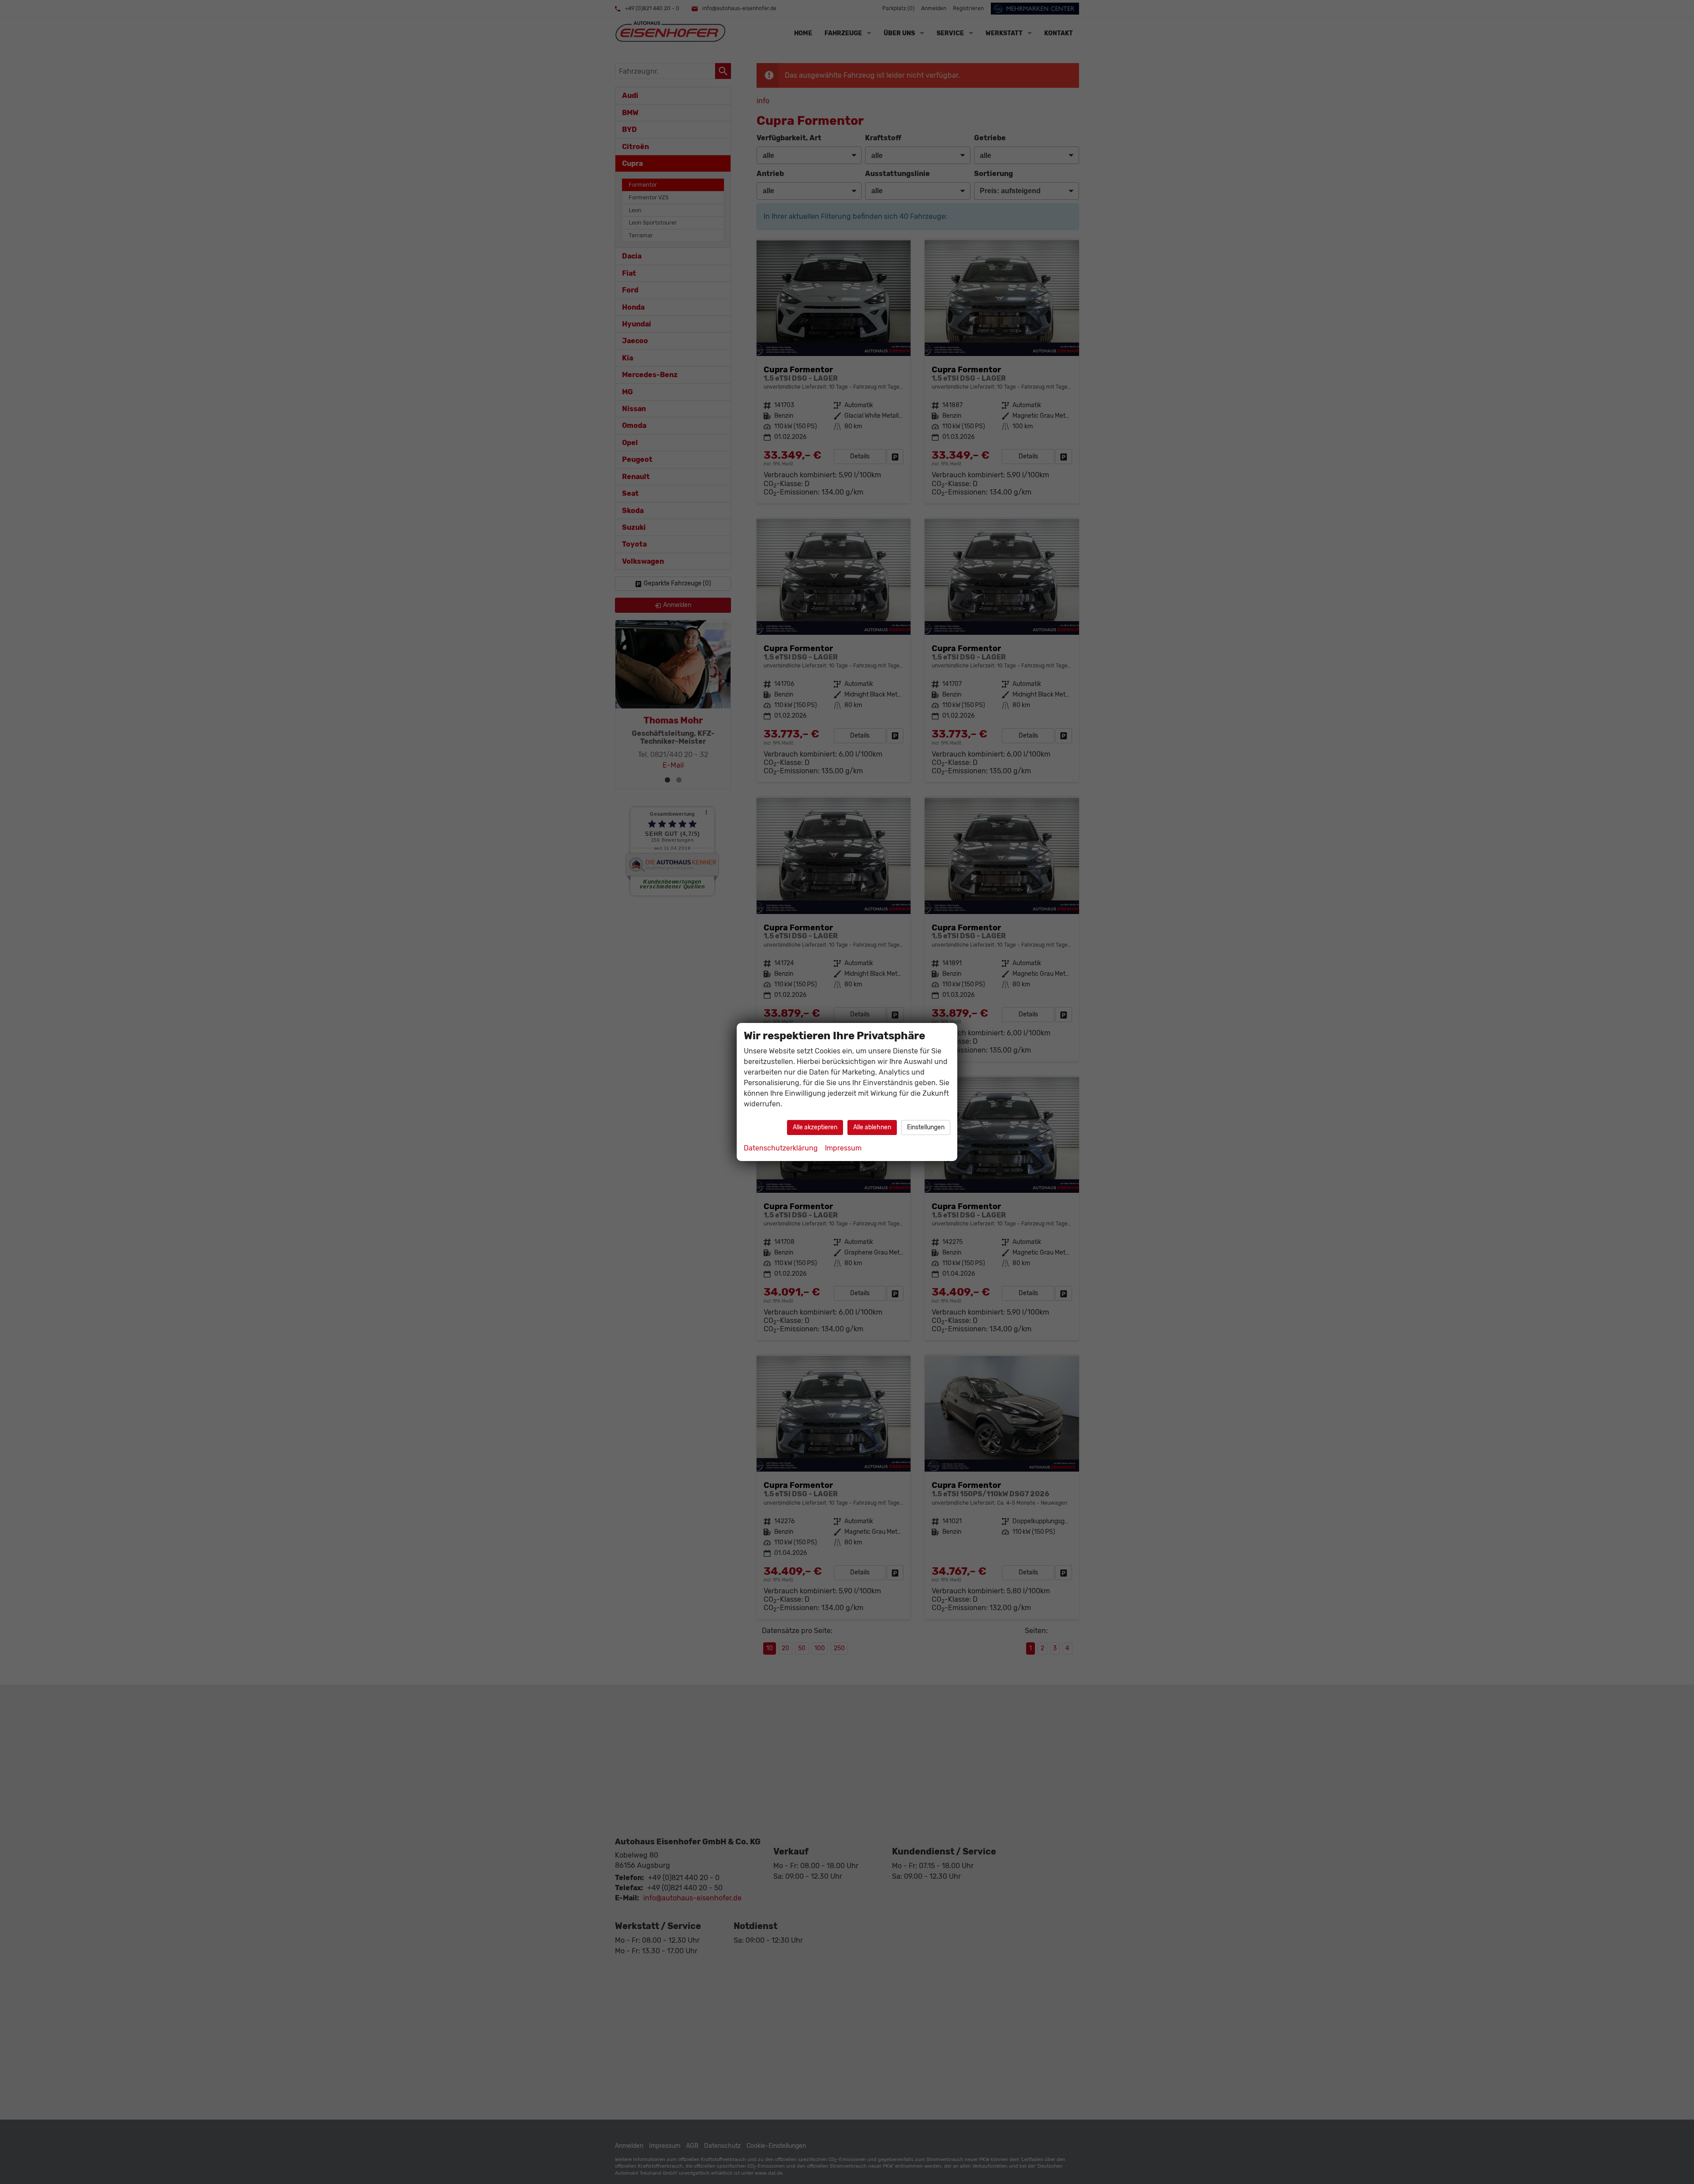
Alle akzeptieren (815, 1127)
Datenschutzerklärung (781, 1148)
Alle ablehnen (872, 1127)
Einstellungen (926, 1127)
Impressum (843, 1148)
